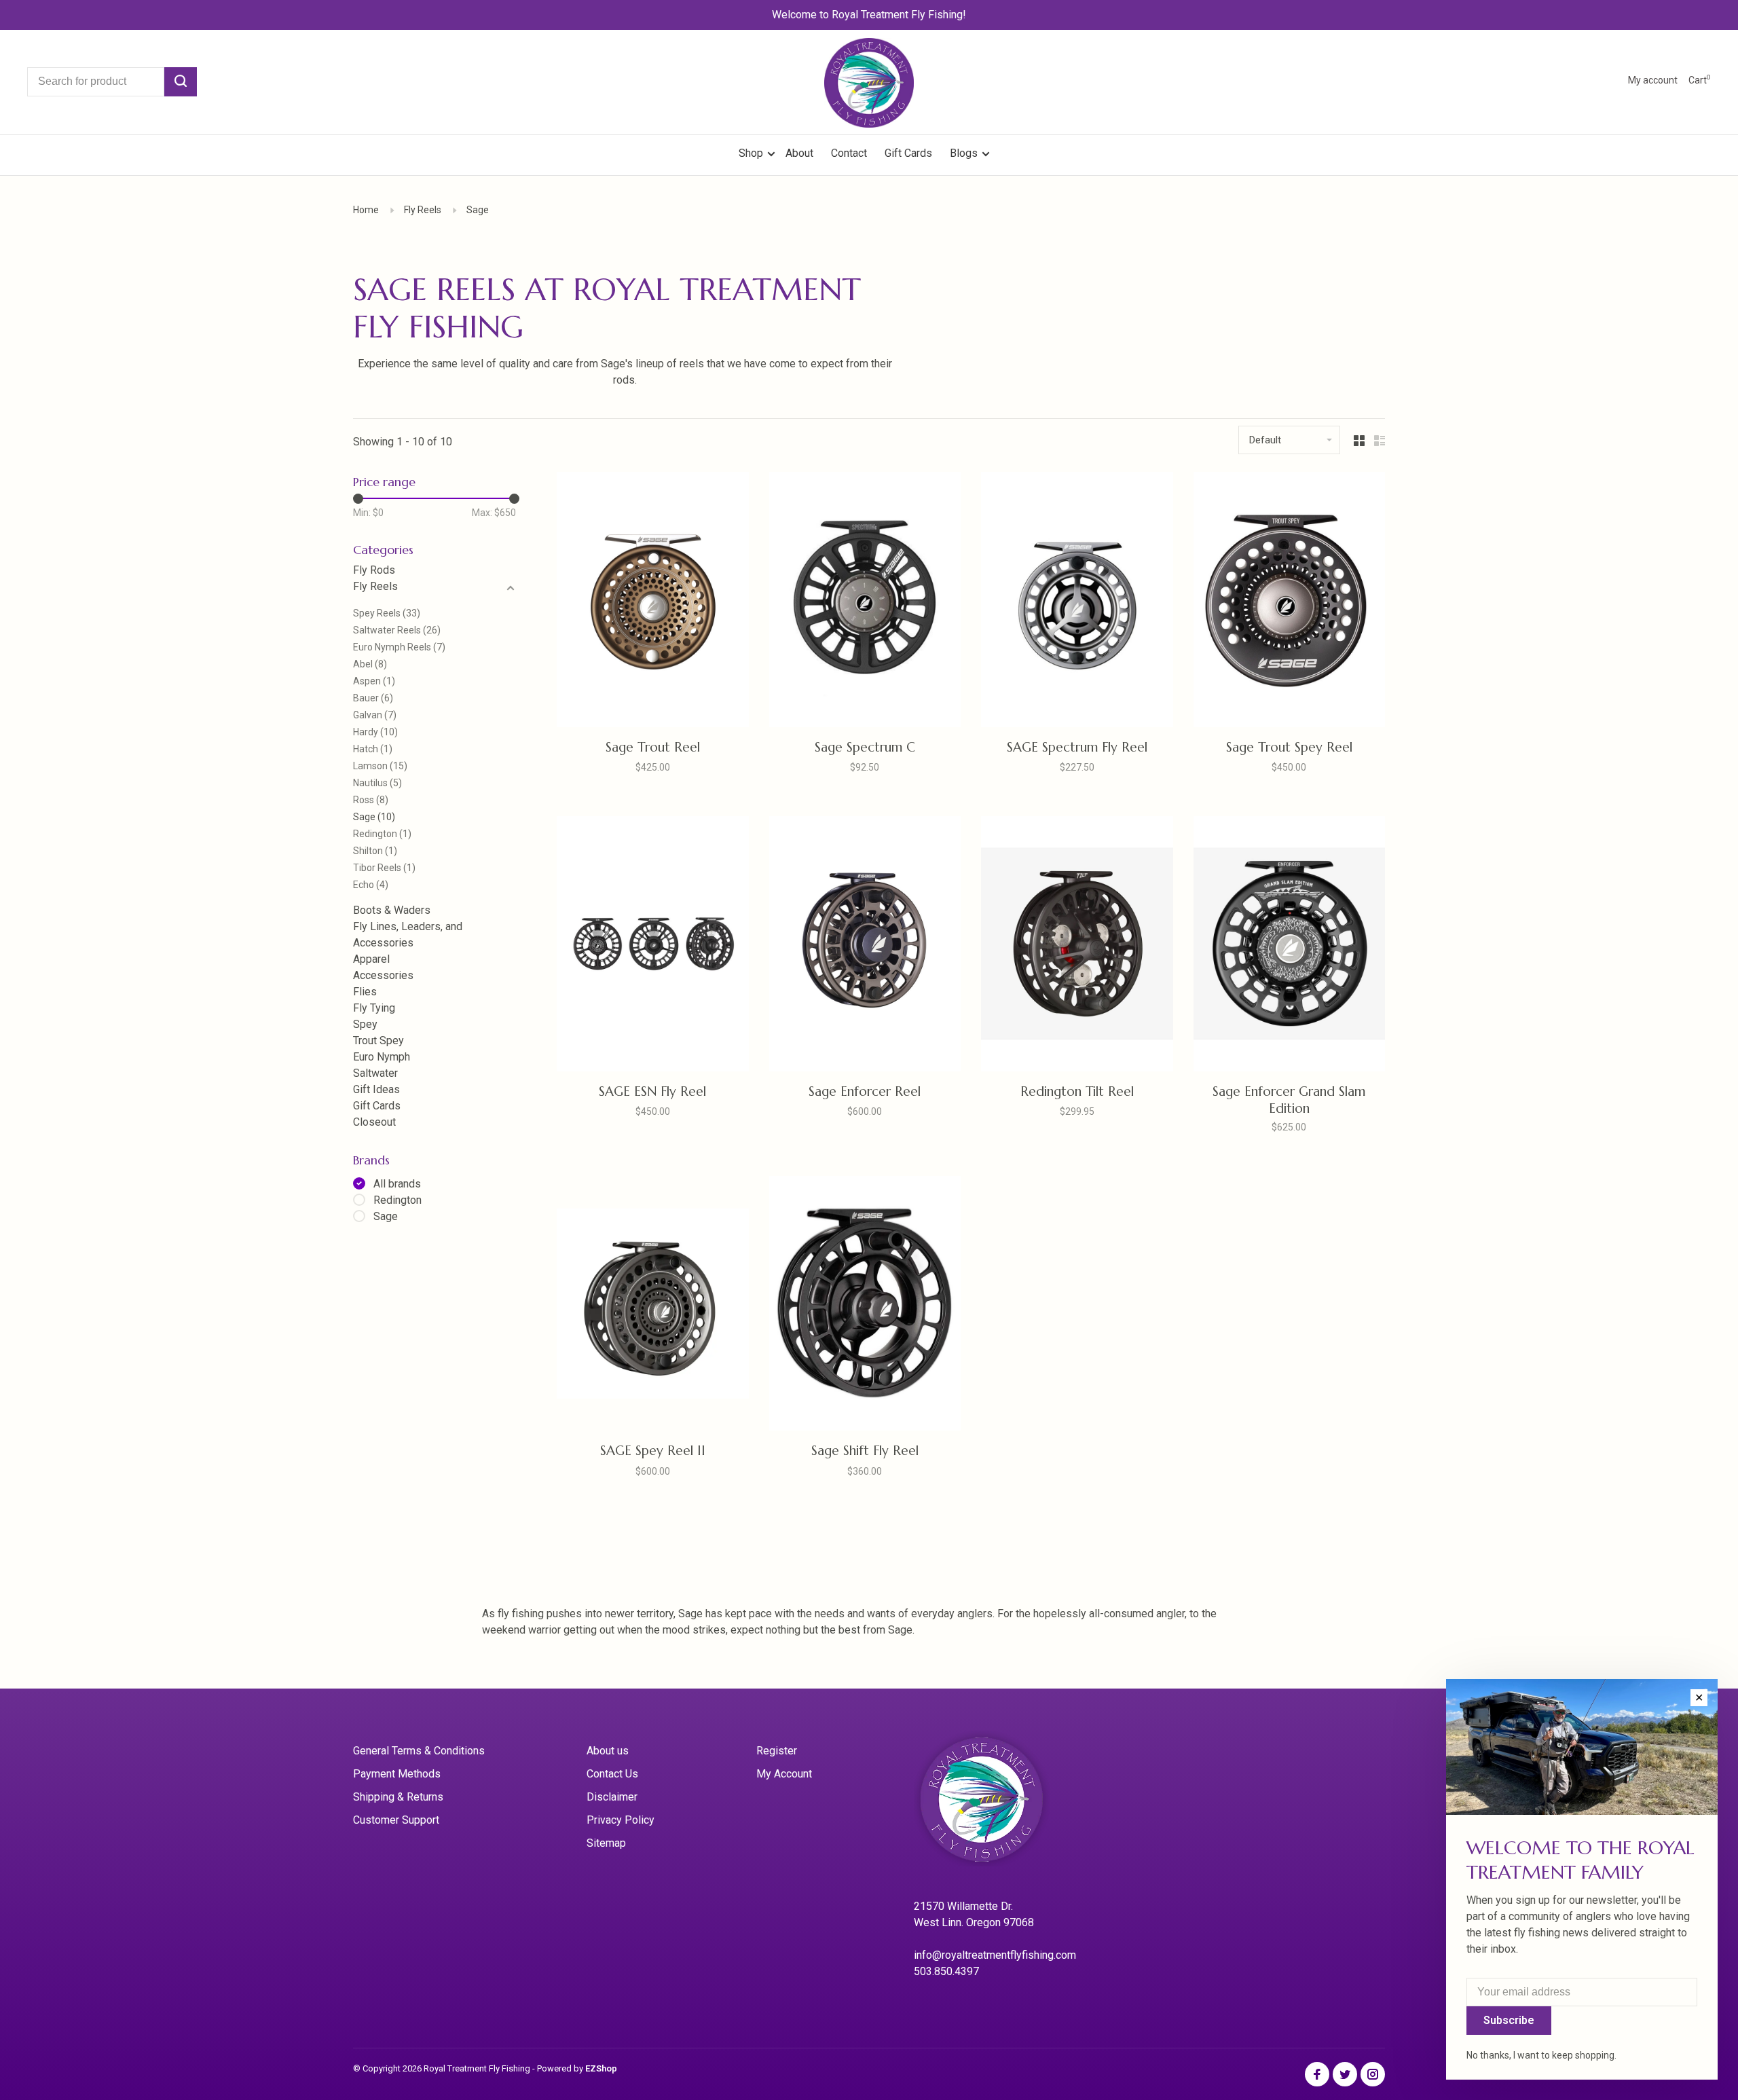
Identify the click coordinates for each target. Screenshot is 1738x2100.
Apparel (371, 959)
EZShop (601, 2068)
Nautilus (377, 783)
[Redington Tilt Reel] (1077, 946)
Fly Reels (423, 210)
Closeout (374, 1122)
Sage (478, 210)
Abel (370, 664)
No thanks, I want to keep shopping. (1541, 2055)
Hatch (373, 749)
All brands (397, 1184)
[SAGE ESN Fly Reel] (653, 946)
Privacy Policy (621, 1820)
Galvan (375, 715)
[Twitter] (1345, 2075)
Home (366, 210)
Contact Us (612, 1774)
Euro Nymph (382, 1057)
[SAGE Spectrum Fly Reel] (1077, 602)
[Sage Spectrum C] (865, 602)
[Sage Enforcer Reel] (865, 946)
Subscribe (1509, 2020)
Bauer (373, 698)
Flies (365, 992)
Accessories (383, 975)
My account (1653, 80)
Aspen (374, 681)
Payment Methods (397, 1774)
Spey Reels (387, 613)
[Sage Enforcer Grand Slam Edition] (1290, 946)
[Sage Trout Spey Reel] (1290, 602)
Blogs (964, 153)
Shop (752, 153)
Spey (365, 1024)
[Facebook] (1317, 2075)
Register (777, 1751)
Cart (1700, 80)
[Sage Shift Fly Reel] (865, 1306)
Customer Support (396, 1820)
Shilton (375, 851)
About (799, 153)
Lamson (380, 766)
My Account (784, 1774)
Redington (382, 834)
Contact (849, 153)
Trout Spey (378, 1040)
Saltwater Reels (397, 630)
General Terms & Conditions (419, 1751)
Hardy (375, 732)
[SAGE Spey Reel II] (653, 1306)
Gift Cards (908, 153)
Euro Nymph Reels (399, 647)
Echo (371, 885)
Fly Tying (374, 1008)
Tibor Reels (384, 868)
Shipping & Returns (398, 1797)
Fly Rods (374, 570)
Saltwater (375, 1073)
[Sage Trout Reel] (653, 602)
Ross (371, 800)
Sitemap (606, 1843)
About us (608, 1751)
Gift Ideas (376, 1089)
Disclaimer (612, 1797)
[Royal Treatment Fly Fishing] (999, 1804)
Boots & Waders (392, 910)
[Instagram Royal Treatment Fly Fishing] (1373, 2075)
